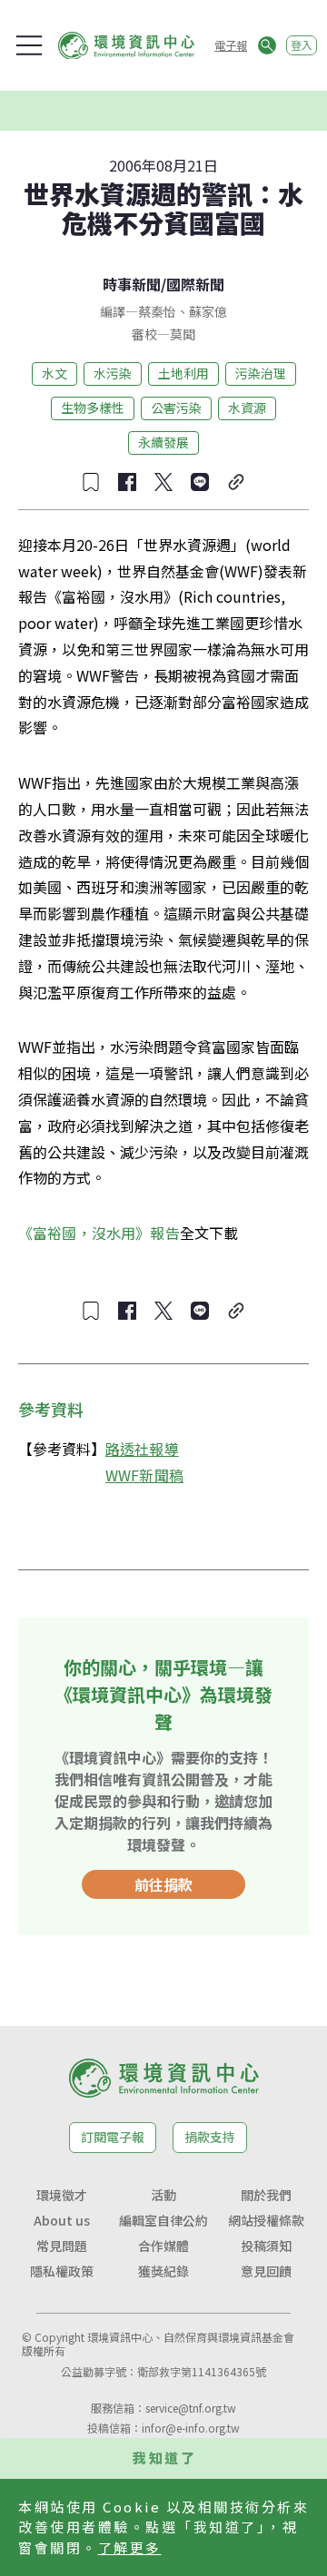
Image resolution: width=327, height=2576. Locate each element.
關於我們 (266, 2195)
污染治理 (261, 373)
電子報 (231, 45)
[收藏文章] (91, 482)
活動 (163, 2195)
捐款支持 (210, 2137)
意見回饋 (266, 2271)
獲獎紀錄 (163, 2271)
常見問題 (62, 2246)
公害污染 (176, 408)
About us (62, 2220)
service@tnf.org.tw (191, 2408)
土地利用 (183, 373)
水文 (54, 373)
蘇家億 (208, 311)
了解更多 (130, 2547)
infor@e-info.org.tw (191, 2428)
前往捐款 (163, 1884)
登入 (302, 45)
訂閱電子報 (113, 2137)
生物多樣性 (93, 408)
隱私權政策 (62, 2271)
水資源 (247, 408)
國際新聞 (195, 284)
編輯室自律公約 (163, 2220)
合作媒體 (163, 2246)
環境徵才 (62, 2195)
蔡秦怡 (157, 311)
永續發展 (163, 442)
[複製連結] (236, 482)
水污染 (113, 373)
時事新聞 (132, 284)
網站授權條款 (266, 2220)
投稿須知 (266, 2246)
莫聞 (183, 334)
